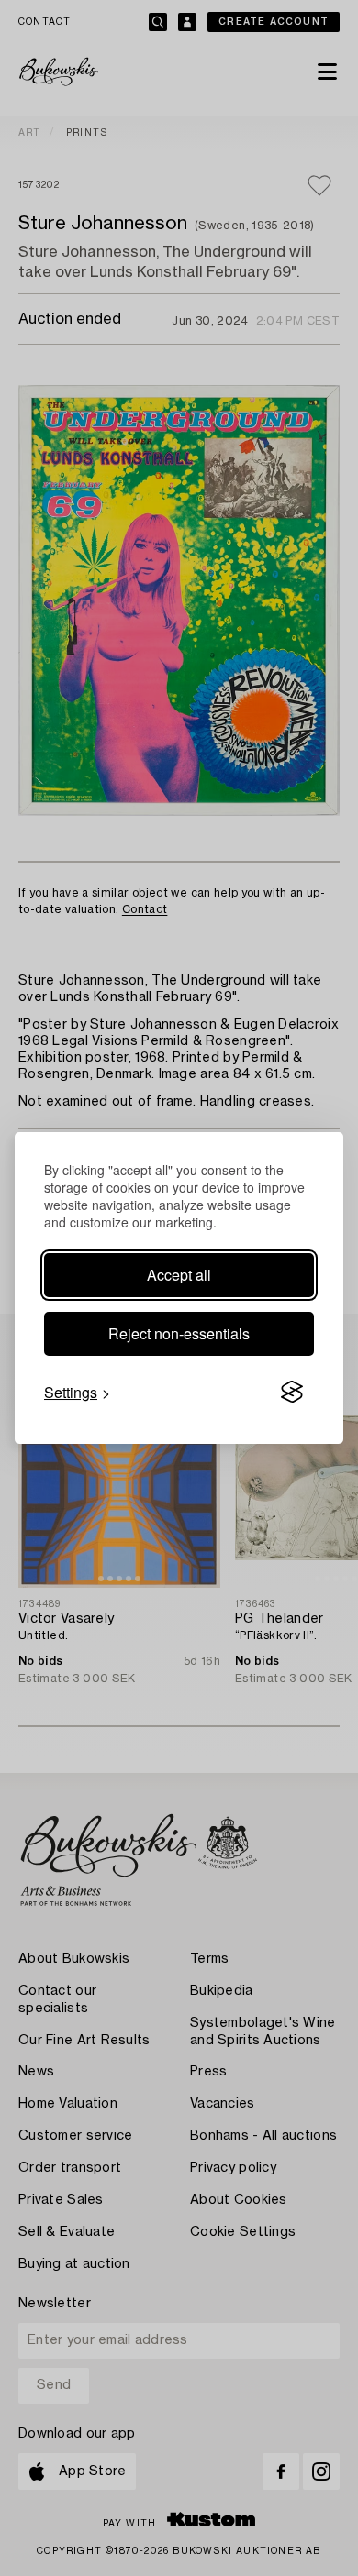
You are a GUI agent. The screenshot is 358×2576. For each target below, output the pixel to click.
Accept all (179, 1275)
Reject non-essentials (179, 1333)
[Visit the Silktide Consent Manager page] (292, 1393)
